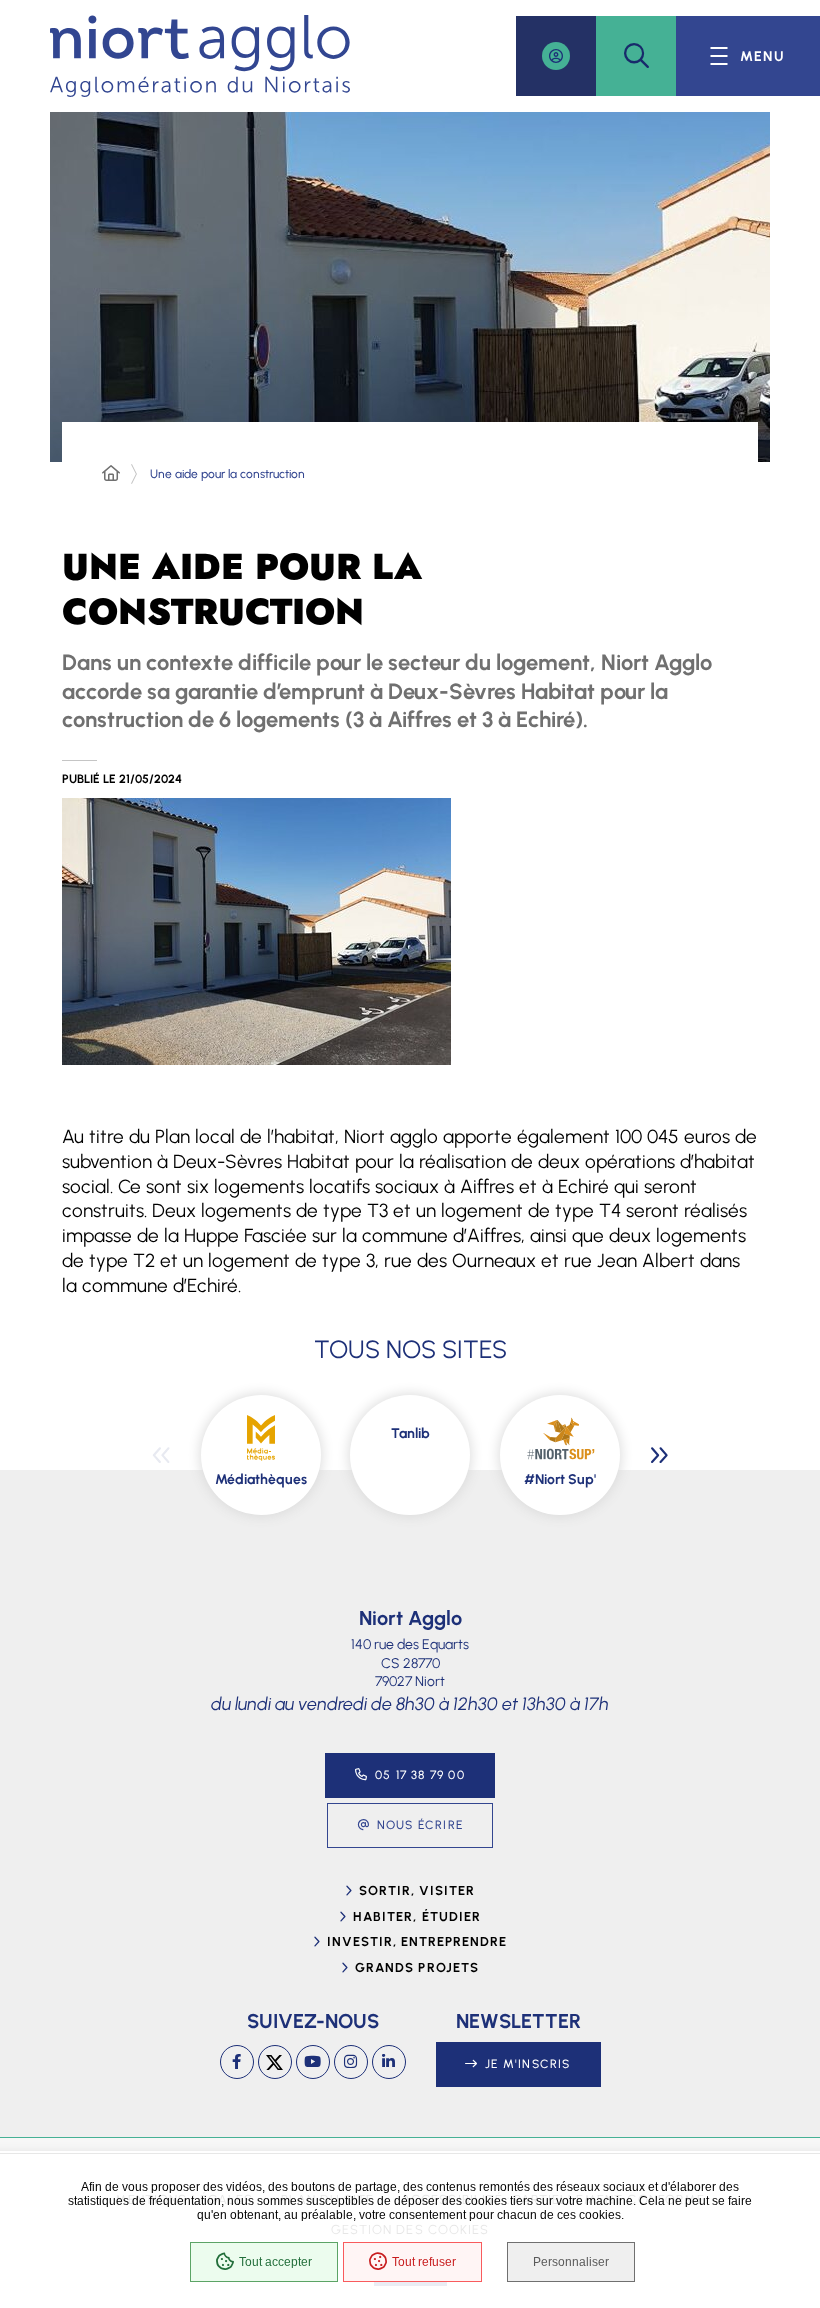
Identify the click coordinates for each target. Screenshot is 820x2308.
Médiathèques (261, 1479)
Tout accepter (275, 2262)
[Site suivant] (659, 1455)
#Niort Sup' (560, 1479)
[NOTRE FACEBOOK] (237, 2062)
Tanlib (410, 1433)
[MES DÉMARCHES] (556, 56)
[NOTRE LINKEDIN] (389, 2062)
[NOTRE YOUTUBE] (313, 2062)
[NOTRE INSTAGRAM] (351, 2062)
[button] (636, 56)
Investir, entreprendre (417, 1941)
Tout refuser (424, 2262)
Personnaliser (571, 2262)
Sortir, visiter (417, 1890)
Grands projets (417, 1967)
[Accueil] (111, 474)
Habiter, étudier (417, 1916)
